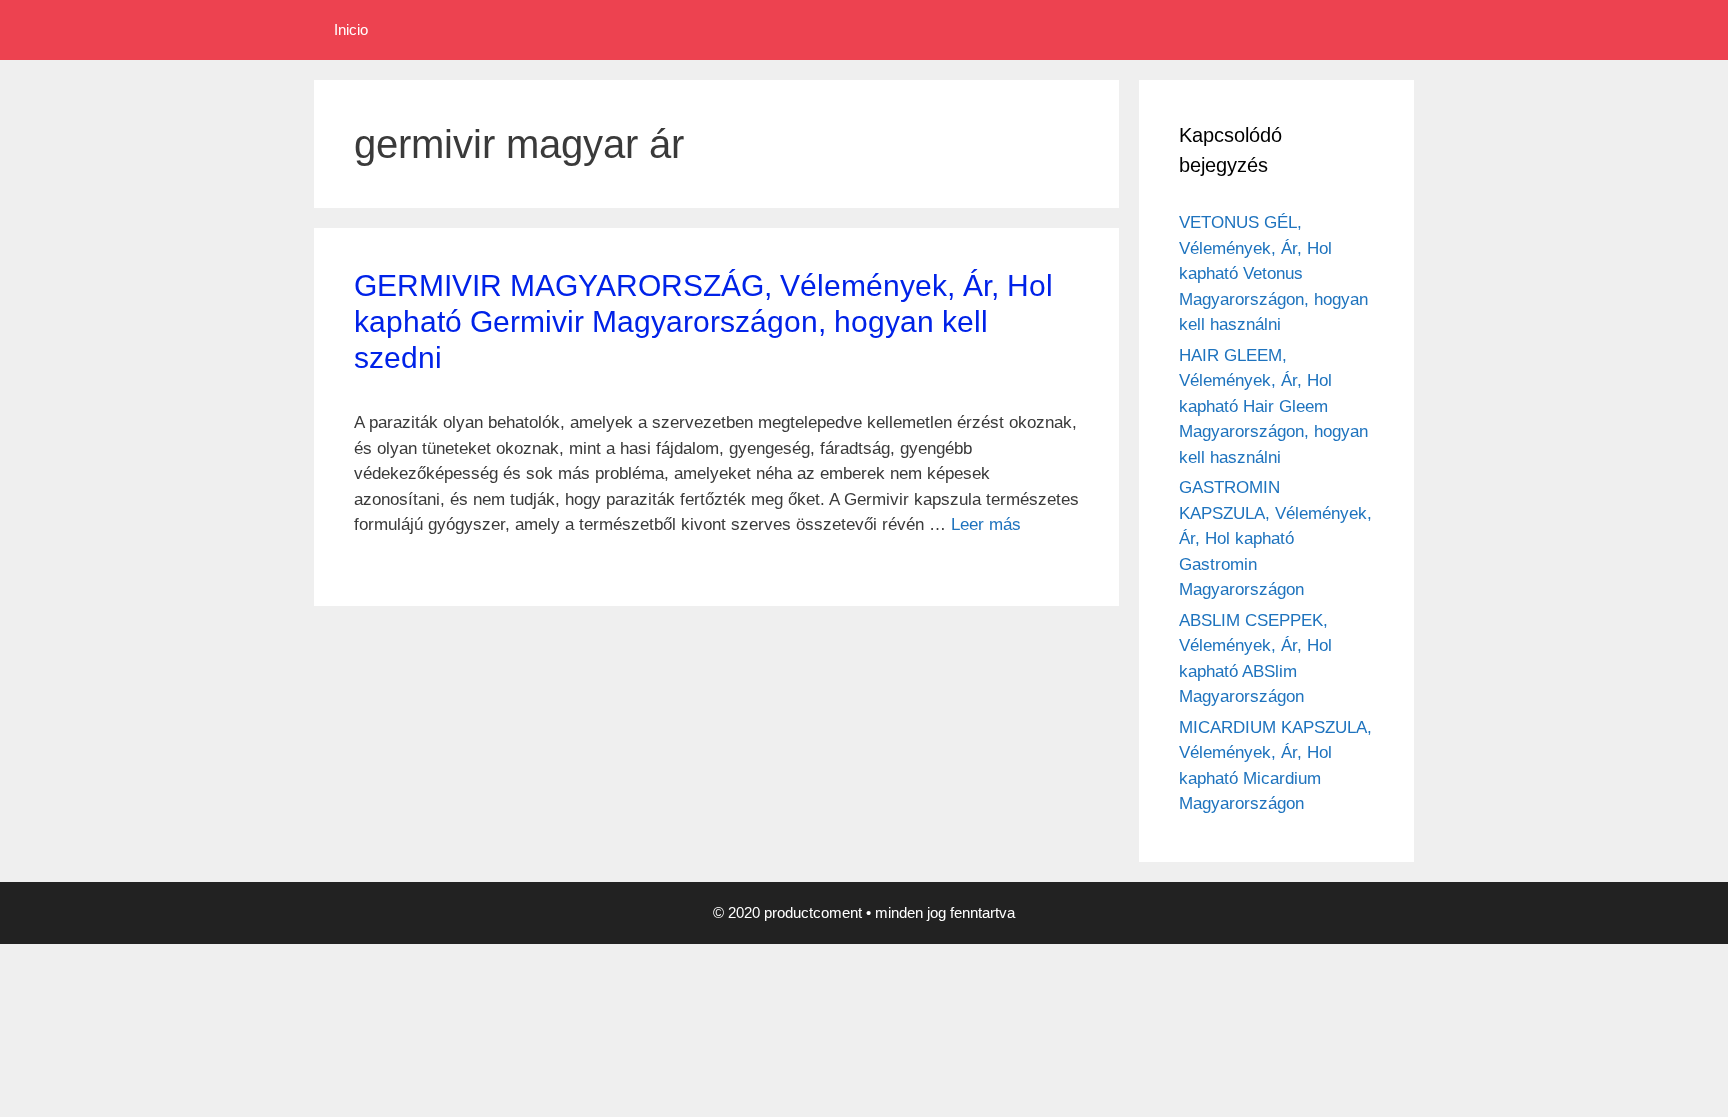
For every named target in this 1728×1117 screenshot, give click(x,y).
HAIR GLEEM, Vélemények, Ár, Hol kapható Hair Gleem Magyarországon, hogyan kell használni (1273, 406)
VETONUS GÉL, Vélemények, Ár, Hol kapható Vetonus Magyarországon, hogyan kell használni (1273, 273)
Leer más (986, 524)
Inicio (351, 29)
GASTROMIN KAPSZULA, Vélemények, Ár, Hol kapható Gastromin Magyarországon (1275, 538)
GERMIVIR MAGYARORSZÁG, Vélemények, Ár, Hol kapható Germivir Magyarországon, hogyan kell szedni (703, 321)
